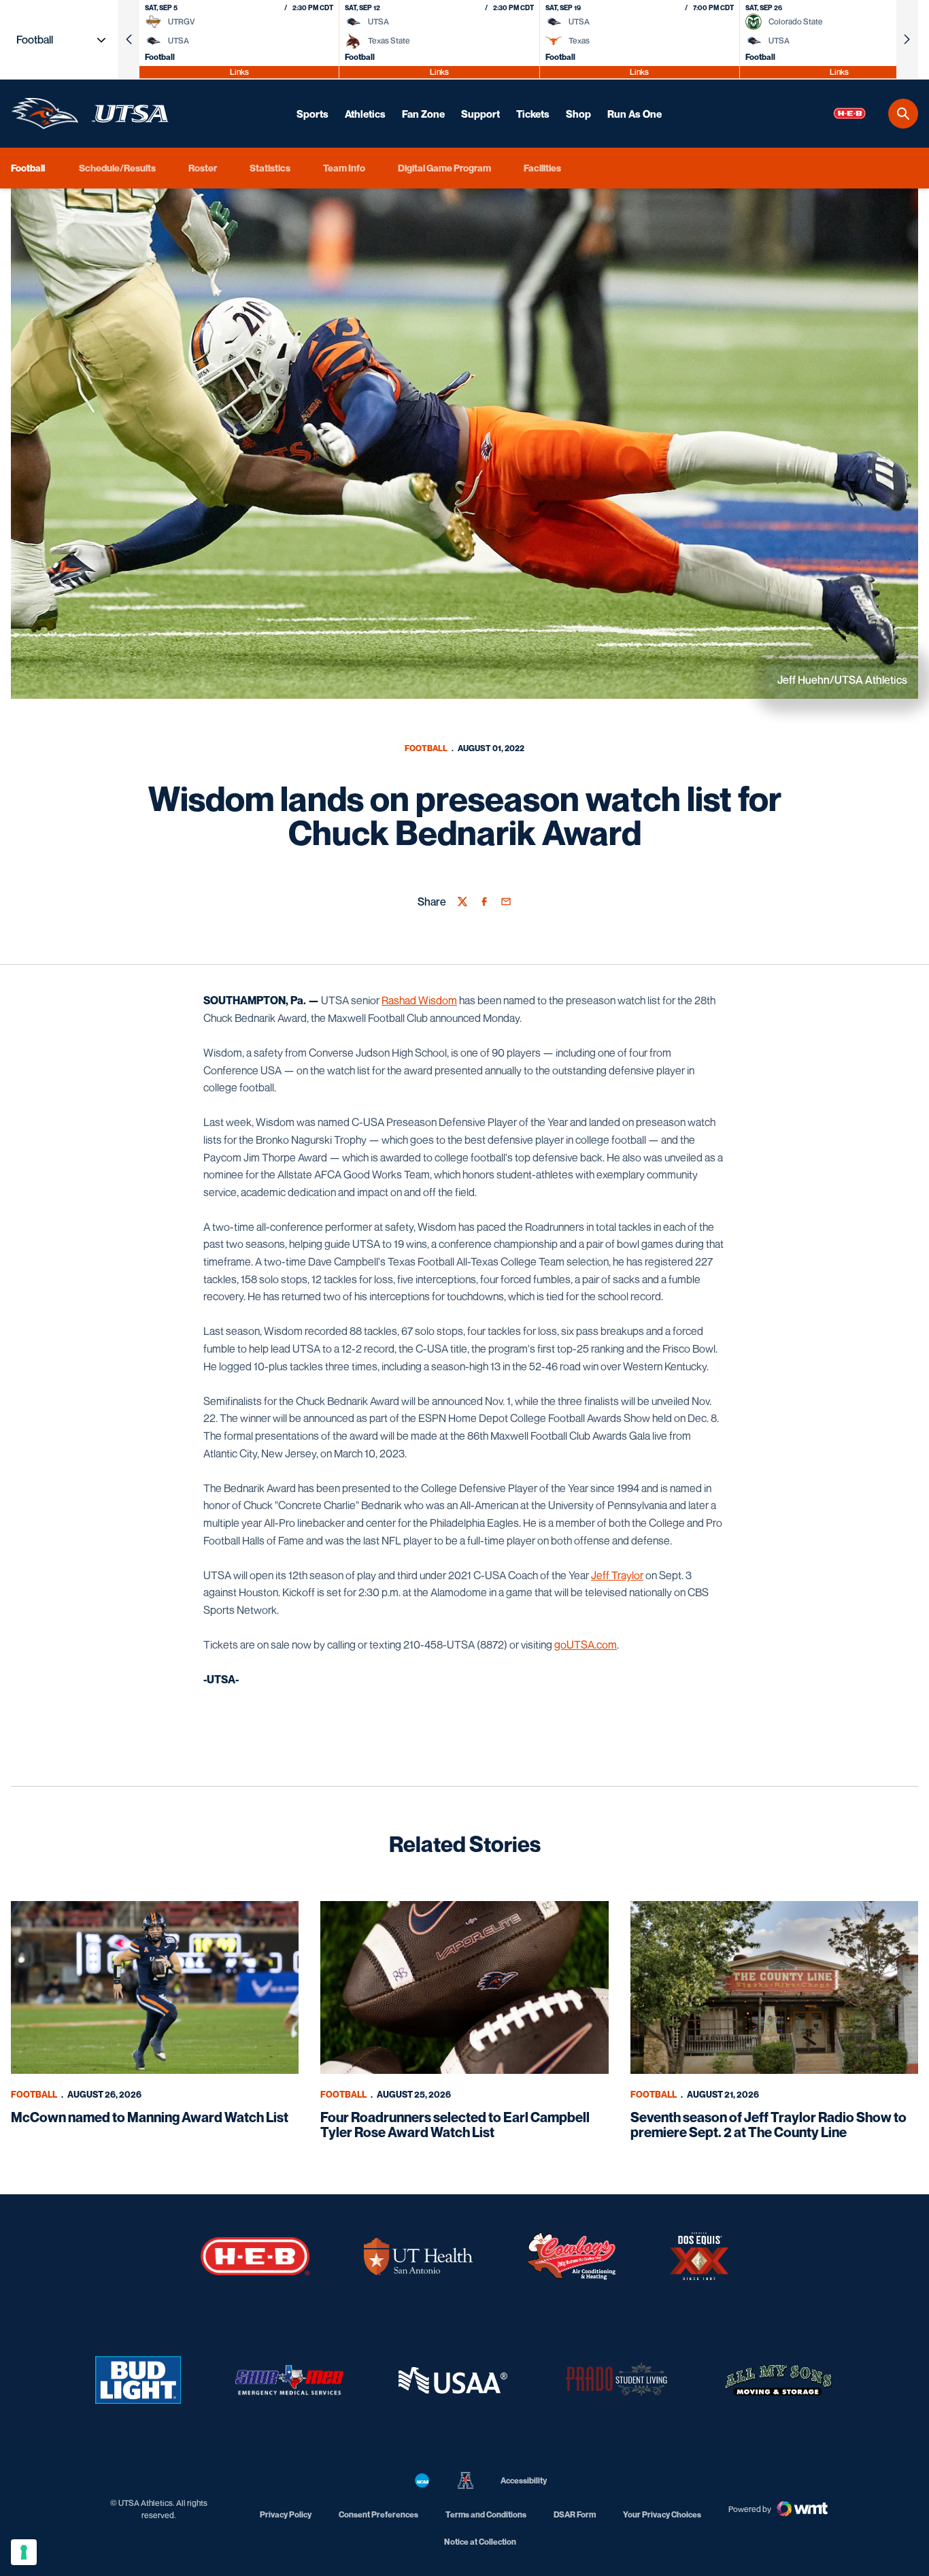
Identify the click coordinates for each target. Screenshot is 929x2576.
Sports (313, 114)
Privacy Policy (286, 2514)
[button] (129, 39)
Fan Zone (423, 114)
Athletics (365, 114)
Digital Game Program (444, 168)
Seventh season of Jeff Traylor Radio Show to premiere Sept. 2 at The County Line (768, 2125)
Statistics (270, 168)
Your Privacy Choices (662, 2514)
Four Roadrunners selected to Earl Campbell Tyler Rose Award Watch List (455, 2125)
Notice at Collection (480, 2542)
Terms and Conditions (486, 2514)
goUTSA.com (586, 1645)
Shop (578, 114)
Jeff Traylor (617, 1575)
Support (480, 114)
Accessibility (524, 2480)
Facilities (542, 168)
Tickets (533, 114)
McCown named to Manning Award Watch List (150, 2117)
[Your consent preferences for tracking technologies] (24, 2552)
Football (426, 748)
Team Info (344, 168)
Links (239, 72)
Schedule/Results (117, 168)
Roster (203, 168)
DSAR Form (575, 2514)
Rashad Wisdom (419, 1000)
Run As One (635, 114)
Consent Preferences (378, 2514)
